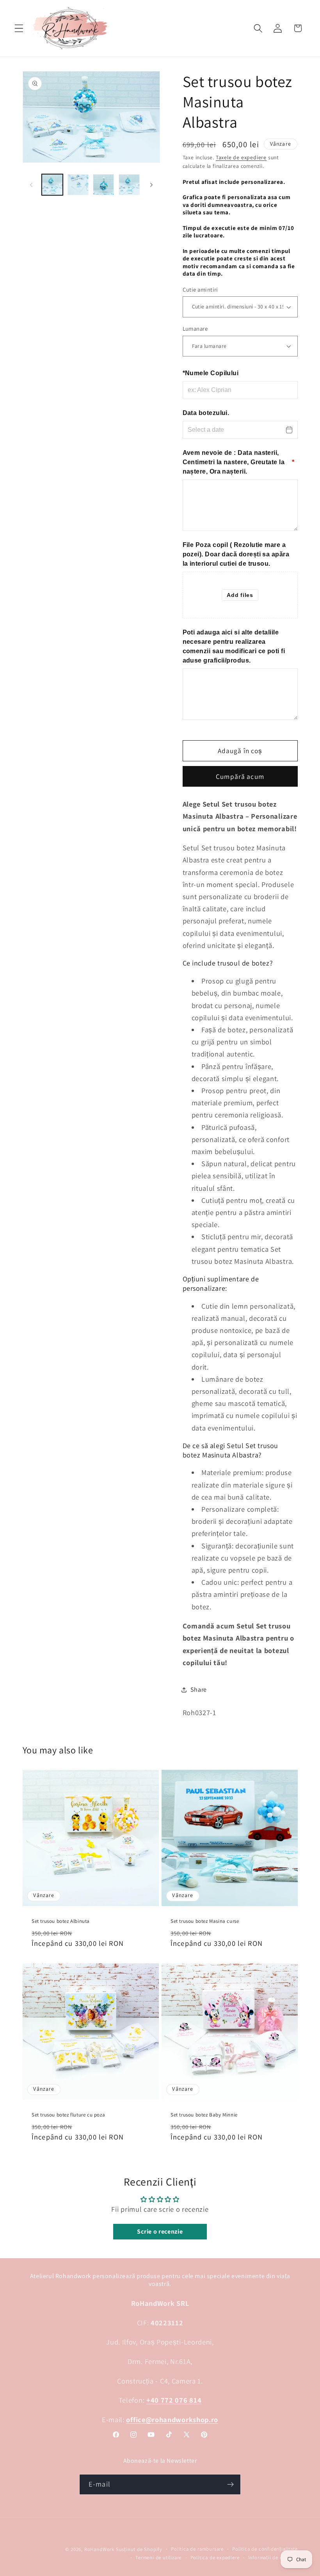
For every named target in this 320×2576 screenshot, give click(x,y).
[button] (19, 28)
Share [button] (199, 1690)
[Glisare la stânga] (31, 185)
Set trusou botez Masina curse (205, 1921)
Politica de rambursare (197, 2549)
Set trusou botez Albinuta (61, 1921)
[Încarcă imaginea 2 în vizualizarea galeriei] (78, 185)
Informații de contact (273, 2557)
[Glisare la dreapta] (151, 185)
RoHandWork (99, 2549)
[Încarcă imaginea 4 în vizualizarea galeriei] (129, 185)
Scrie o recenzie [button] (160, 2231)
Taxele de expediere (241, 157)
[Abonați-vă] (230, 2485)
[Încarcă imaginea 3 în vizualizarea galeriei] (103, 185)
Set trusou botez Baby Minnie (204, 2115)
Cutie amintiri (200, 289)
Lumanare (195, 329)
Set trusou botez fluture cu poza (68, 2115)
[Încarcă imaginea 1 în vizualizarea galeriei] (52, 185)
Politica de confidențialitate (265, 2549)
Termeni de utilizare (158, 2557)
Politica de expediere (215, 2557)
